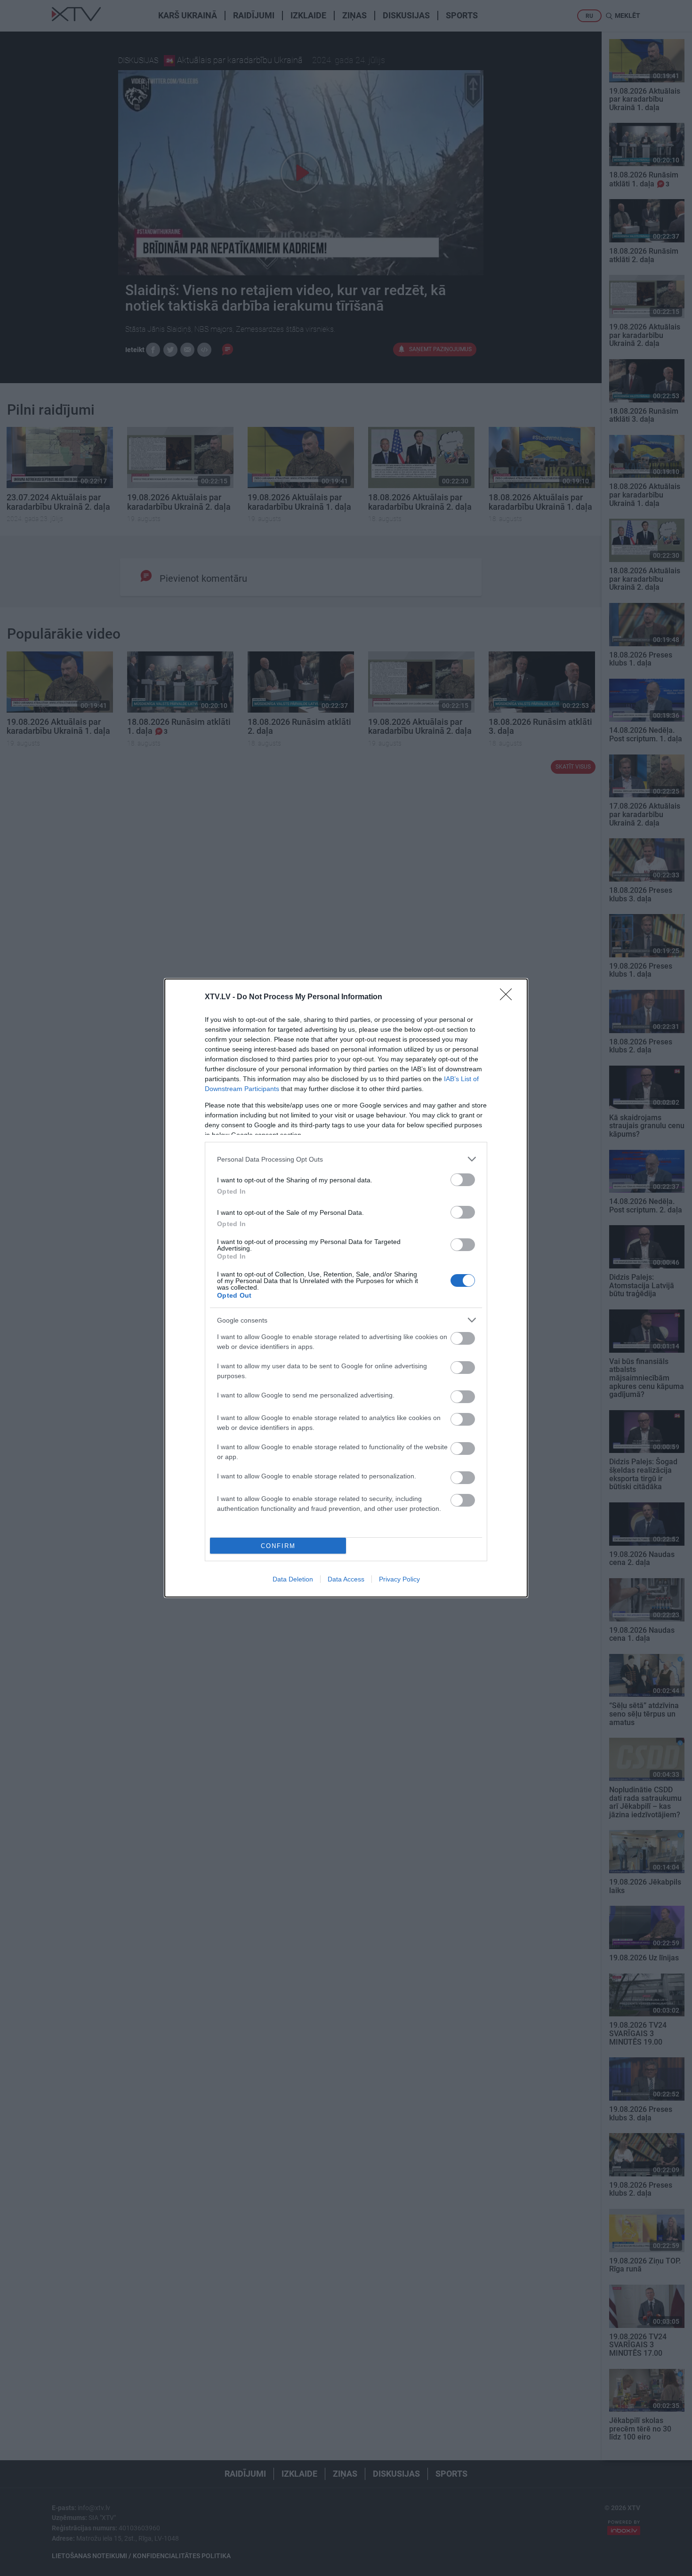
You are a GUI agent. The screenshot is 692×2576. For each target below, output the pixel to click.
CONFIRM (278, 1546)
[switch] (463, 1180)
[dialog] (346, 1288)
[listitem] (346, 1159)
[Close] (509, 997)
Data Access (346, 1579)
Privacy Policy (399, 1579)
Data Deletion (293, 1579)
